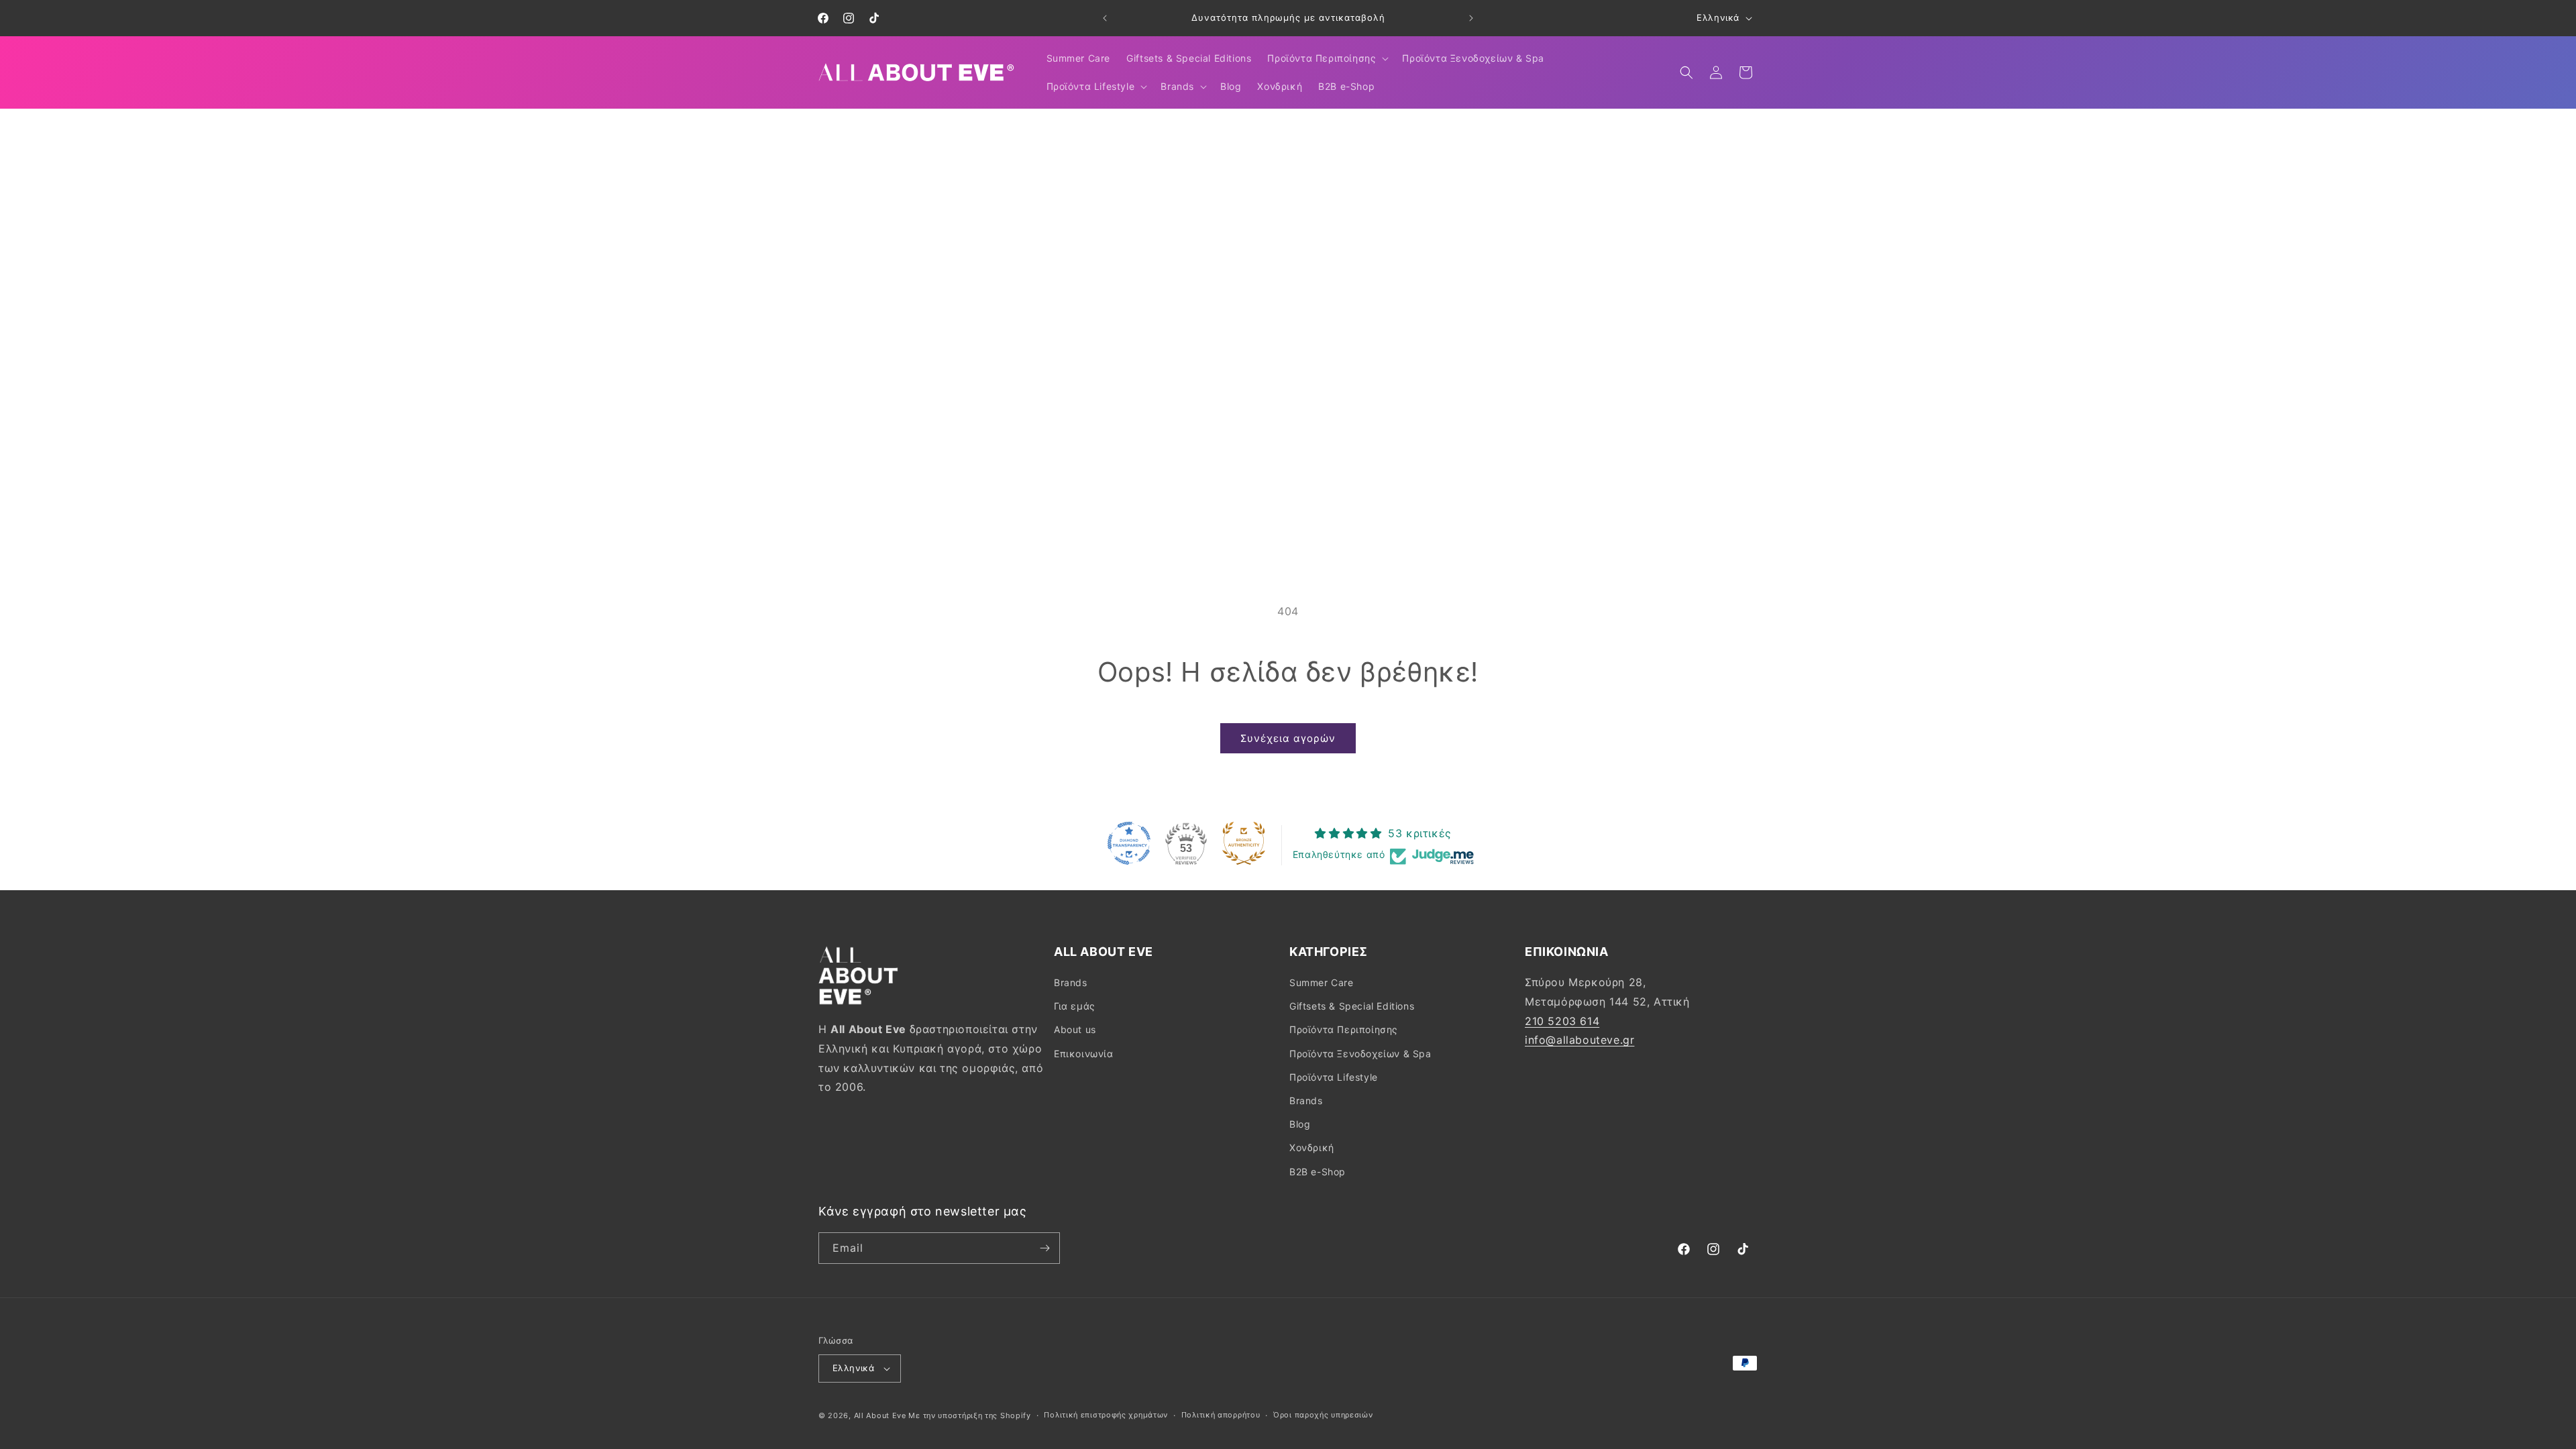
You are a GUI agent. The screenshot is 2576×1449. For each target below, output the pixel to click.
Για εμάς (1075, 1006)
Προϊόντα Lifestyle (1334, 1077)
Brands (1071, 982)
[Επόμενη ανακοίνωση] (1471, 18)
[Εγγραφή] (1044, 1248)
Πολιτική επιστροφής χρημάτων (1106, 1415)
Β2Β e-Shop (1318, 1172)
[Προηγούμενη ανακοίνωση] (1105, 18)
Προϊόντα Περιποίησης (1344, 1029)
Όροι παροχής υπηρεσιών (1323, 1415)
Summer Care (1322, 982)
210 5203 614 (1562, 1021)
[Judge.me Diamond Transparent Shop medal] (1129, 843)
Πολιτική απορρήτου (1221, 1415)
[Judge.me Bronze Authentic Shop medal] (1244, 843)
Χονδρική (1312, 1147)
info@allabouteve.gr (1579, 1040)
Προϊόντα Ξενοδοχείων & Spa (1360, 1054)
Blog (1300, 1124)
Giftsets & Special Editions (1352, 1006)
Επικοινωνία (1084, 1054)
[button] (1327, 58)
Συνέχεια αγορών (1288, 738)
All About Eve (880, 1415)
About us (1075, 1029)
